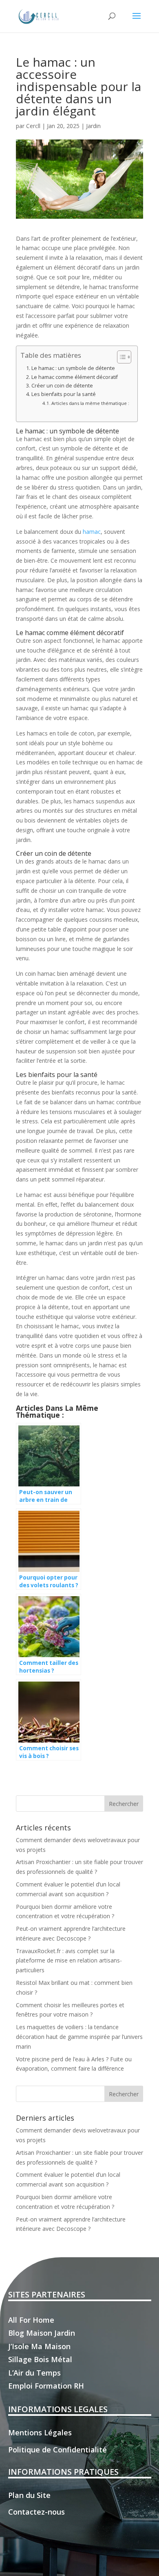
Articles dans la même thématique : (90, 403)
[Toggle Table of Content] (120, 357)
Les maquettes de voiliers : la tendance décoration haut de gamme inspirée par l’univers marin (79, 2037)
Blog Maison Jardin (42, 2333)
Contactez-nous (36, 2512)
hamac (92, 532)
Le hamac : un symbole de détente (73, 368)
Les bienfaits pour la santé (64, 394)
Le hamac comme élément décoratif (75, 377)
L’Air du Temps (34, 2373)
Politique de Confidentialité (57, 2450)
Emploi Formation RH (46, 2386)
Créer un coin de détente (62, 386)
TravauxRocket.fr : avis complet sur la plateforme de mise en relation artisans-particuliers (69, 1961)
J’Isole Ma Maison (39, 2346)
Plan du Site (29, 2495)
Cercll (33, 126)
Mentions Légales (40, 2432)
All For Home (31, 2320)
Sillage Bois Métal (40, 2359)
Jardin (93, 126)
